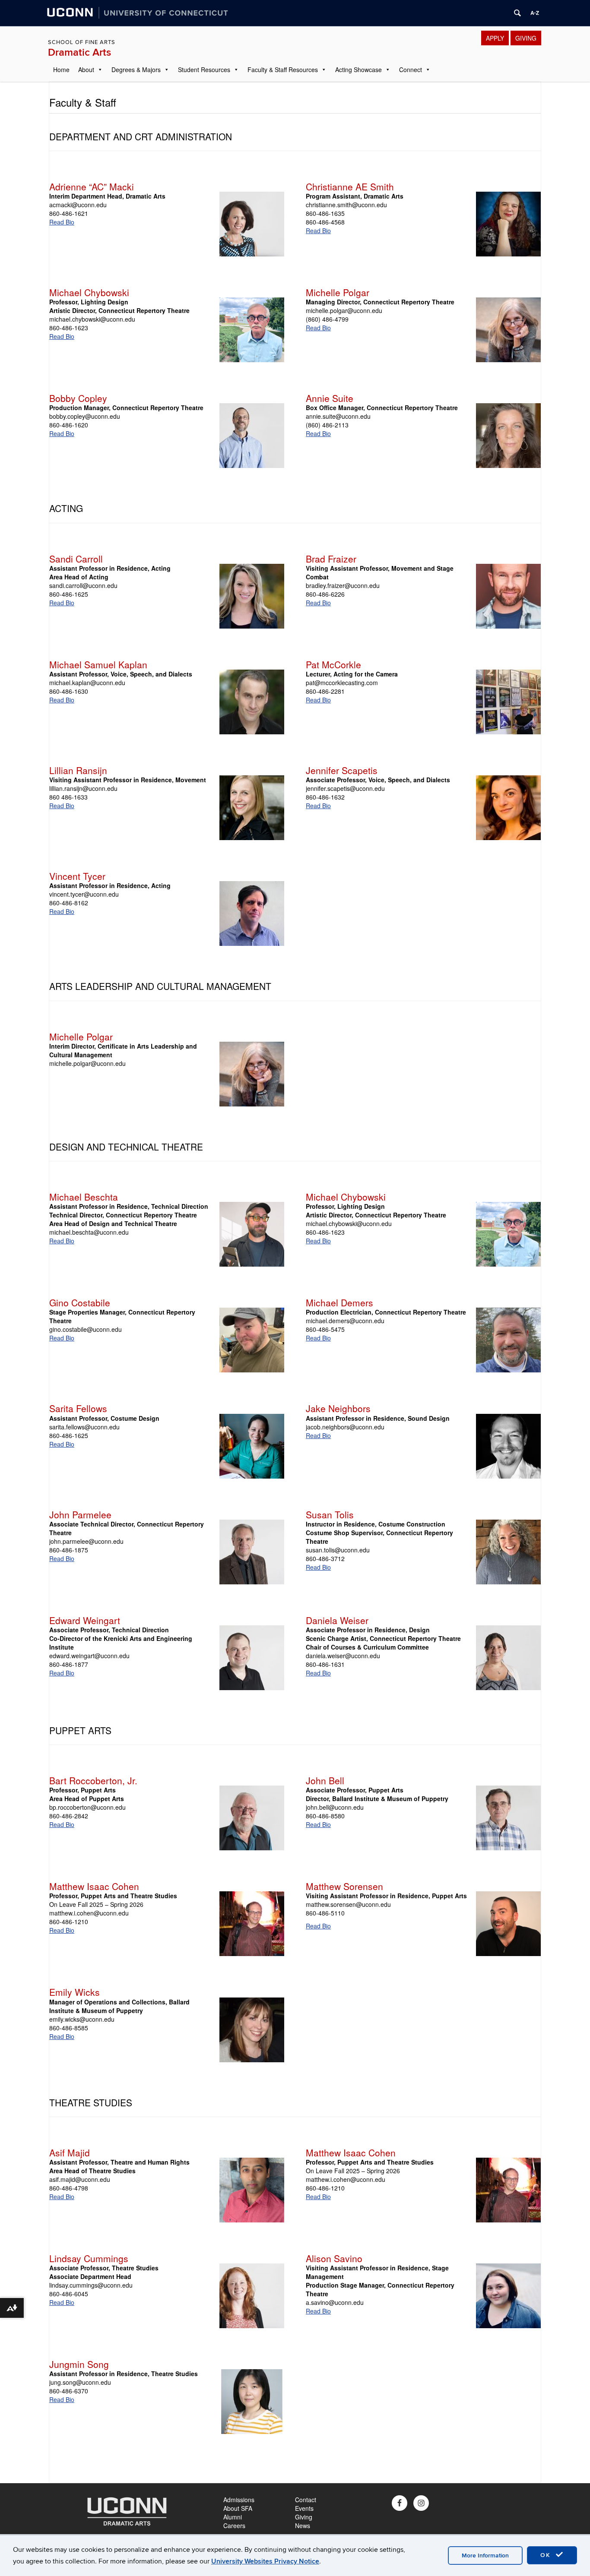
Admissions (239, 2500)
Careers (234, 2525)
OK (547, 2555)
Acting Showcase (358, 70)
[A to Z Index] (535, 13)
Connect (411, 70)
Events (304, 2508)
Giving (304, 2517)
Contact (306, 2500)
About (86, 70)
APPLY (495, 38)
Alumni (233, 2517)
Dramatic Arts (79, 52)
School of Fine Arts (82, 42)
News (303, 2525)
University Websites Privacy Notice (265, 2561)
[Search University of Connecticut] (517, 13)
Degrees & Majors (136, 70)
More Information (485, 2555)
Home (61, 70)
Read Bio (62, 222)
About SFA (238, 2508)
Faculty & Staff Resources (283, 70)
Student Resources (204, 70)
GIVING (526, 38)
